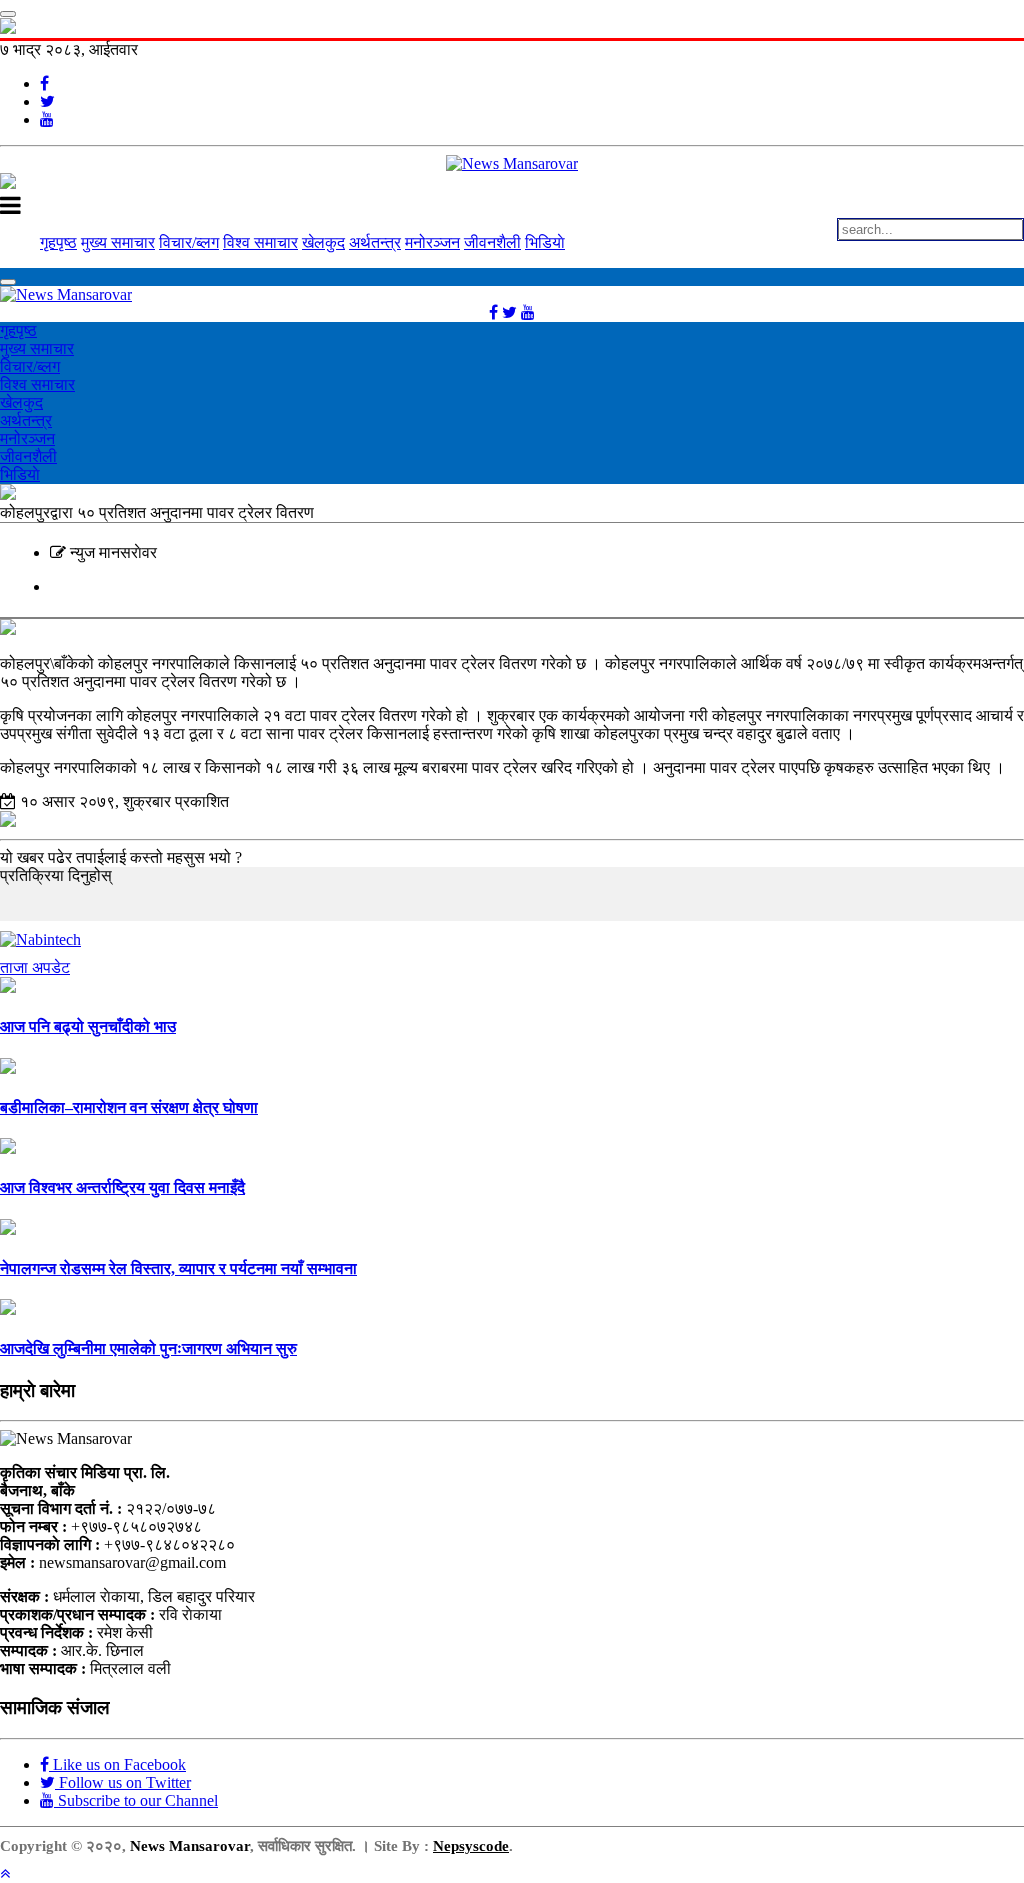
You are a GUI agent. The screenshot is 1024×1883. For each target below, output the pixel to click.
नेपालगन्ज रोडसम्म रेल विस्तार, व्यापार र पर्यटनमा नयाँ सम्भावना (178, 1268)
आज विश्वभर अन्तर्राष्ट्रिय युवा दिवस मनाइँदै (122, 1187)
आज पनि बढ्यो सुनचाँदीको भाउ (88, 1026)
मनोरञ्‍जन (432, 242)
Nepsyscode (471, 1846)
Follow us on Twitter (123, 1782)
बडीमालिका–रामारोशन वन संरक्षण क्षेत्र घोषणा (129, 1107)
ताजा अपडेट (35, 967)
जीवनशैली (492, 242)
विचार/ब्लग (189, 242)
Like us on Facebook (117, 1764)
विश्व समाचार (260, 242)
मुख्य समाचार (118, 242)
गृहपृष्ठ (58, 242)
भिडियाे (545, 242)
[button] (5, 1873)
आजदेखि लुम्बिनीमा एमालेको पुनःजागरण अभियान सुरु (148, 1348)
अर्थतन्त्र (375, 242)
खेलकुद (323, 242)
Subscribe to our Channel (136, 1800)
